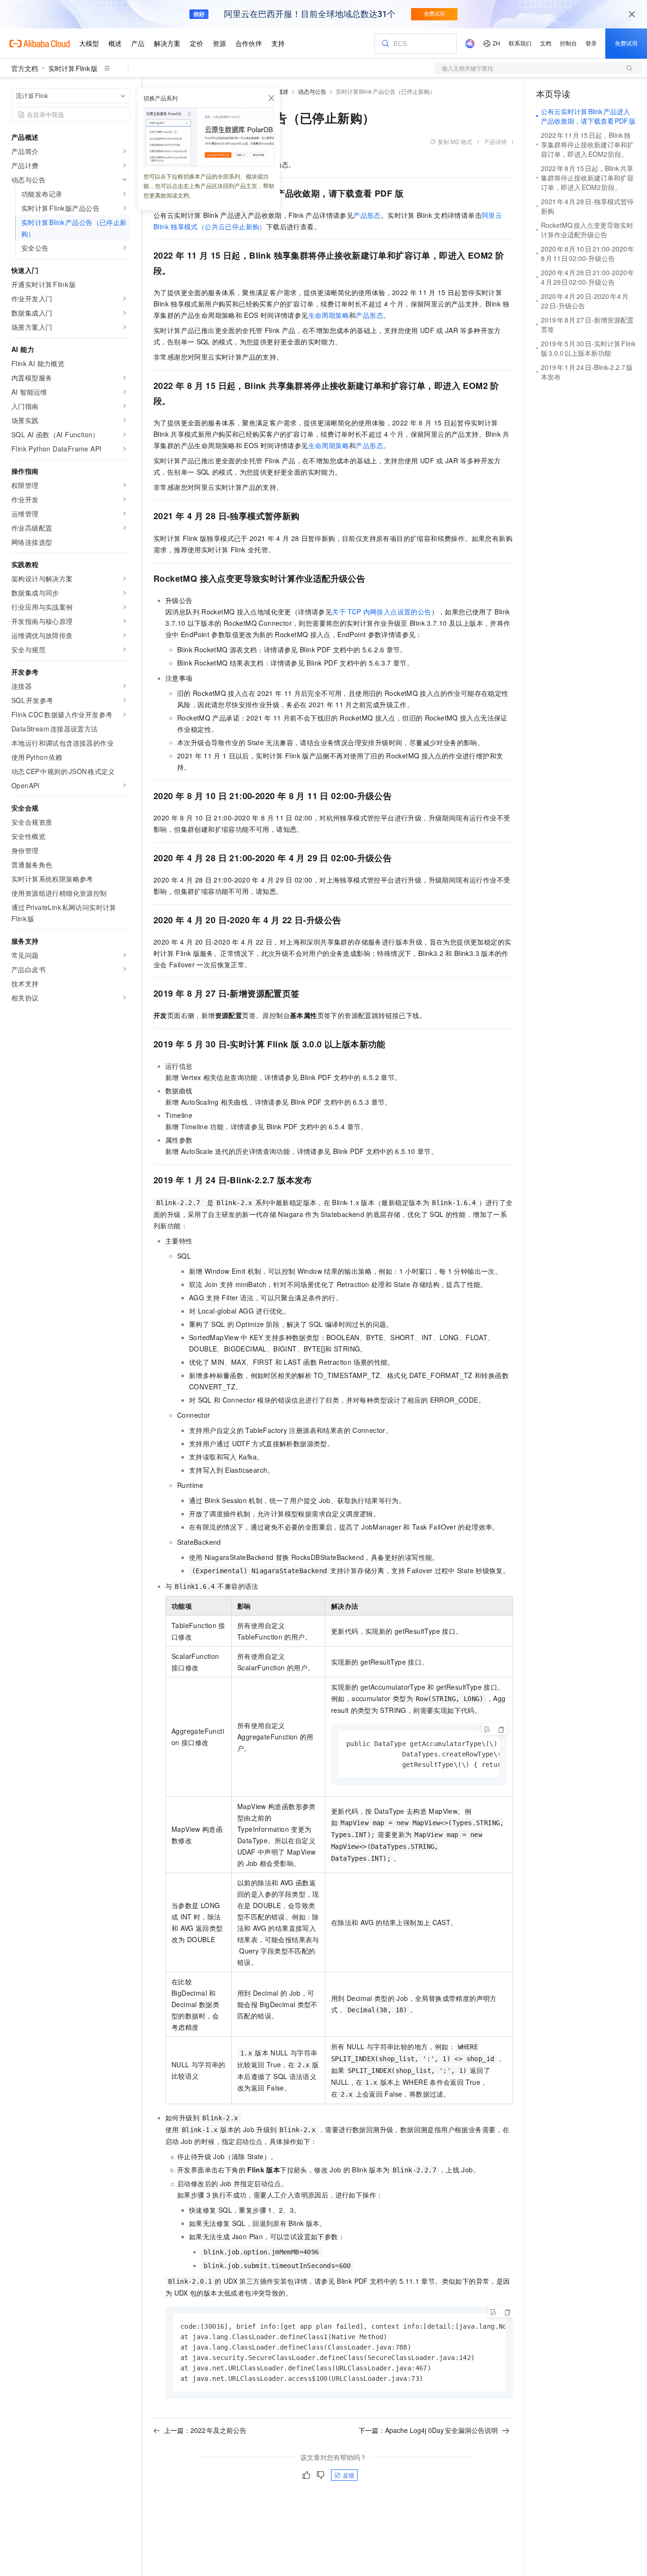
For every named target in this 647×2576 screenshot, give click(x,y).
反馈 (349, 2475)
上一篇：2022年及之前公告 (205, 2430)
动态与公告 (312, 91)
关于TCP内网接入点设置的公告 (382, 612)
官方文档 (25, 68)
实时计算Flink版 (73, 68)
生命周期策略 (329, 315)
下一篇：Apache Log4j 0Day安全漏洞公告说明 (428, 2430)
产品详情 (495, 141)
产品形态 (367, 215)
